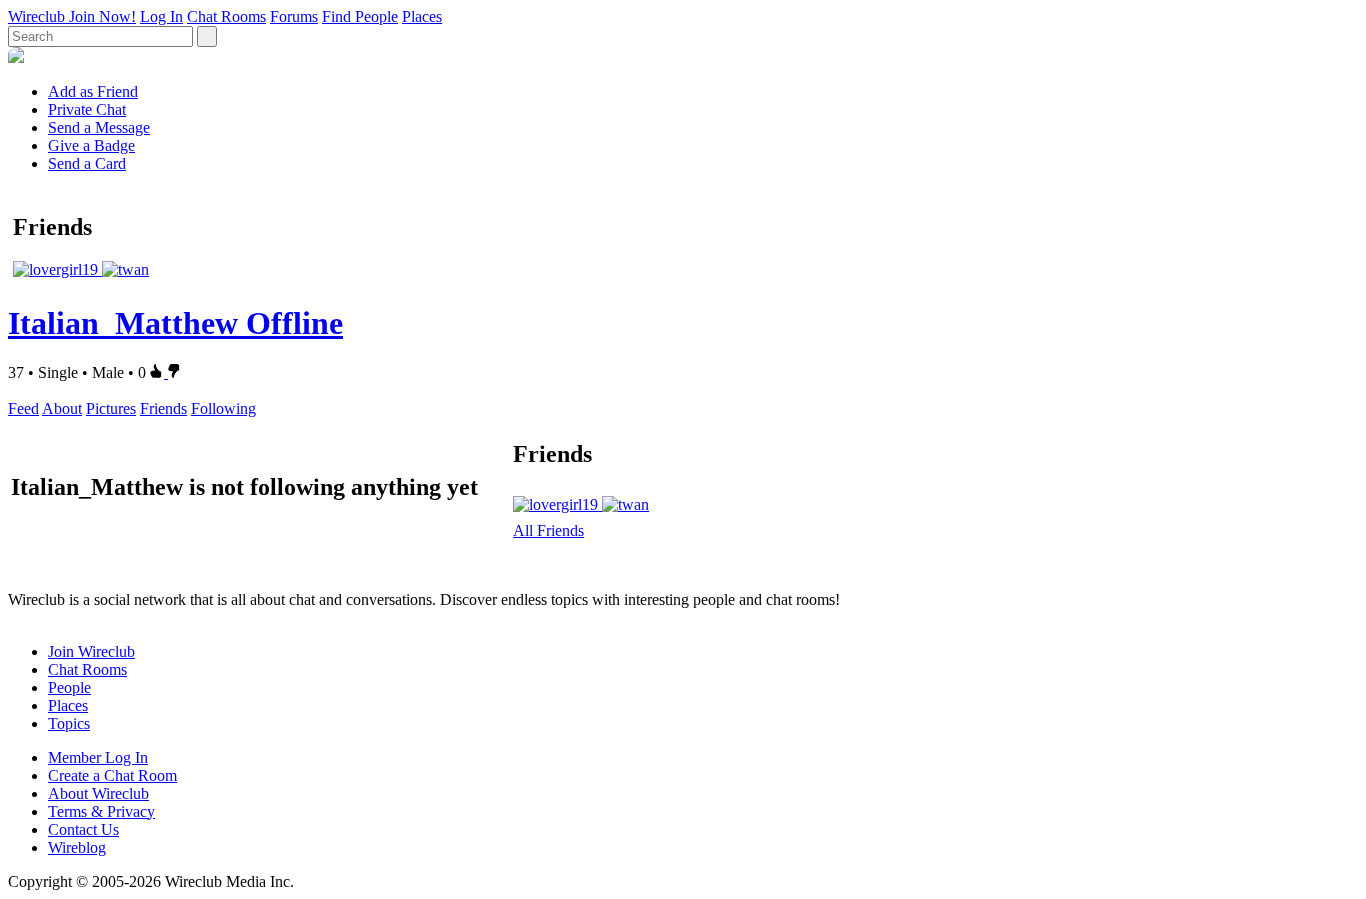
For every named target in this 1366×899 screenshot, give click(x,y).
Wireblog (77, 847)
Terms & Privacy (101, 811)
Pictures (111, 408)
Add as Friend (93, 91)
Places (422, 16)
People (69, 687)
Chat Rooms (226, 16)
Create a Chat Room (112, 775)
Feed (23, 408)
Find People (360, 16)
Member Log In (98, 757)
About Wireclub (98, 793)
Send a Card (87, 163)
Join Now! (102, 16)
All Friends (548, 530)
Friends (163, 408)
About (62, 408)
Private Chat (87, 109)
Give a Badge (91, 145)
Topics (69, 723)
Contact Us (83, 829)
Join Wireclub (91, 651)
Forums (294, 16)
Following (223, 408)
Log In (161, 16)
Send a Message (99, 127)
